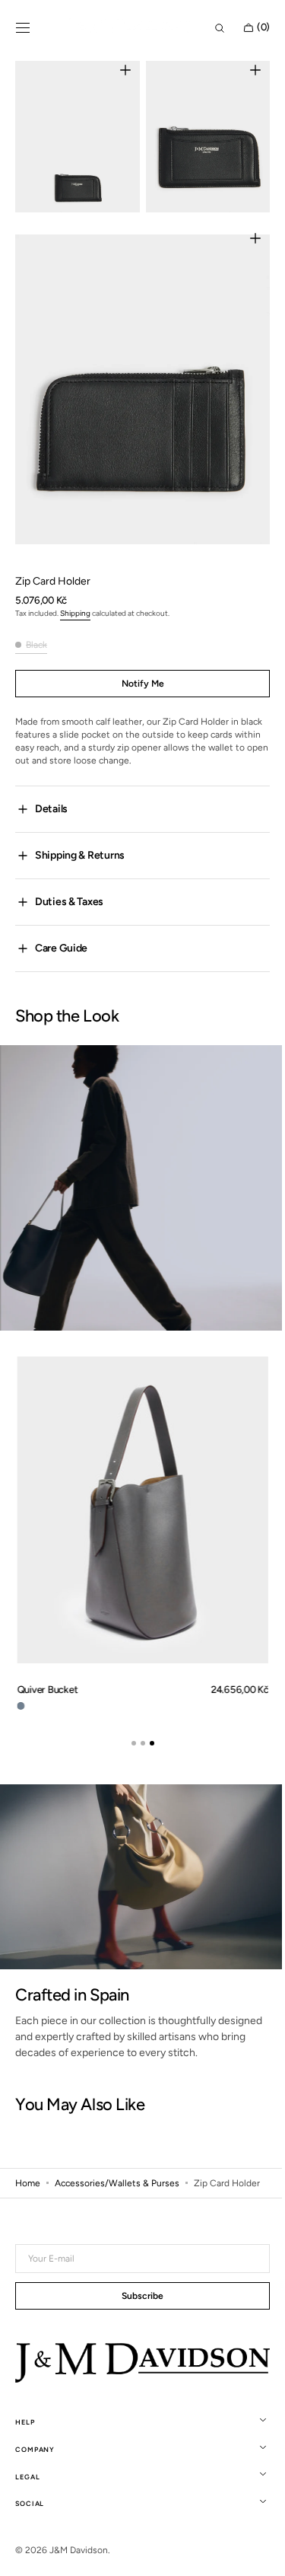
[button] (23, 28)
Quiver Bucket (47, 1666)
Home (28, 2154)
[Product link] (142, 1507)
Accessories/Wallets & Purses (117, 2154)
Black (36, 623)
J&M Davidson (79, 2550)
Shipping (75, 591)
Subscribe (137, 2297)
